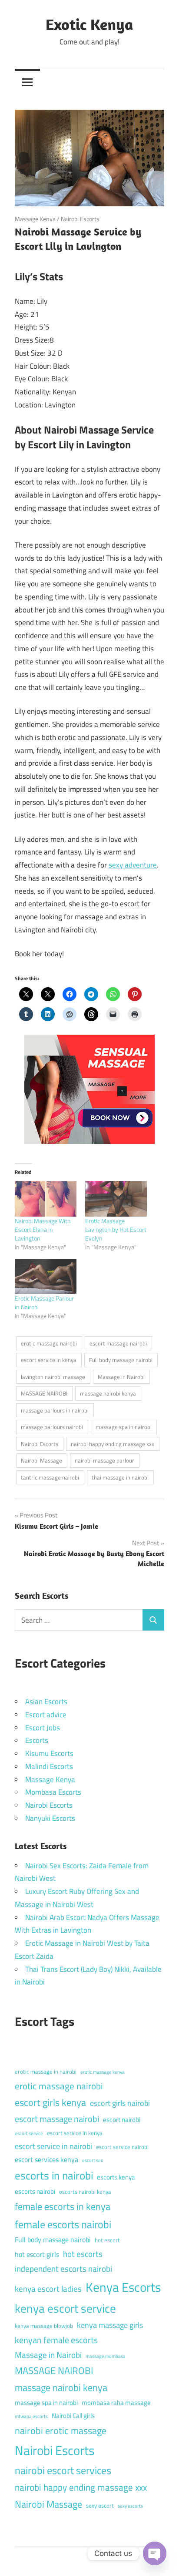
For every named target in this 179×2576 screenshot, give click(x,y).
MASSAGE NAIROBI (44, 1393)
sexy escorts (130, 2506)
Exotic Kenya (89, 24)
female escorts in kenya (63, 2206)
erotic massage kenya (103, 2072)
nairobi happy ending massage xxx (113, 1444)
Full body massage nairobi (121, 1360)
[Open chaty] (155, 2553)
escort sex (93, 2160)
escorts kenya (116, 2177)
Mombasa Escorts (53, 1792)
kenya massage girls (110, 2325)
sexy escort (100, 2505)
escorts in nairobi (54, 2176)
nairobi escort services (63, 2470)
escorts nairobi (35, 2191)
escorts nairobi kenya (85, 2192)
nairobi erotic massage (61, 2431)
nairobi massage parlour (104, 1460)
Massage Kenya (35, 219)
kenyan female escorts (56, 2340)
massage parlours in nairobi (55, 1410)
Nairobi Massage (41, 1460)
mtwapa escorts (31, 2416)
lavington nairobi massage (53, 1377)
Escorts (37, 1740)
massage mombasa (106, 2356)
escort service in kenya (49, 1360)
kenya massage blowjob (44, 2326)
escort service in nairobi (53, 2146)
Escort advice (46, 1715)
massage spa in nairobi (124, 1427)
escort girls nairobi (120, 2103)
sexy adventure (133, 865)
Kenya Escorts (123, 2287)
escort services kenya (46, 2159)
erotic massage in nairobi (46, 2072)
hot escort (107, 2240)
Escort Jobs (43, 1728)
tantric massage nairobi (50, 1477)
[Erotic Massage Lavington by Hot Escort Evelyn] (116, 1199)
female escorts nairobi (63, 2224)
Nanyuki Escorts (50, 1818)
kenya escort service (65, 2308)
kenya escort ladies (48, 2288)
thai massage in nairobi (120, 1477)
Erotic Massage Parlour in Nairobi (44, 1303)
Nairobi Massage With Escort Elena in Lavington (43, 1229)
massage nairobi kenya (108, 1393)
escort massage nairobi (118, 1343)
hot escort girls (37, 2254)
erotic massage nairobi (49, 1343)
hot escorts (83, 2254)
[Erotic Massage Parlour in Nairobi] (46, 1276)
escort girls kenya (50, 2102)
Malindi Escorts (49, 1766)
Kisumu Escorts (49, 1753)
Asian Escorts (46, 1702)
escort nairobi (122, 2120)
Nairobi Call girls (73, 2416)
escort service (29, 2133)
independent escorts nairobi (63, 2268)
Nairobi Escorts (80, 219)
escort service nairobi (122, 2147)
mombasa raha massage (116, 2403)
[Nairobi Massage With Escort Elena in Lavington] (46, 1199)
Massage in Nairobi (121, 1377)
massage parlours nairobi (52, 1427)
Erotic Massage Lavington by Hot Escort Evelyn (116, 1229)
